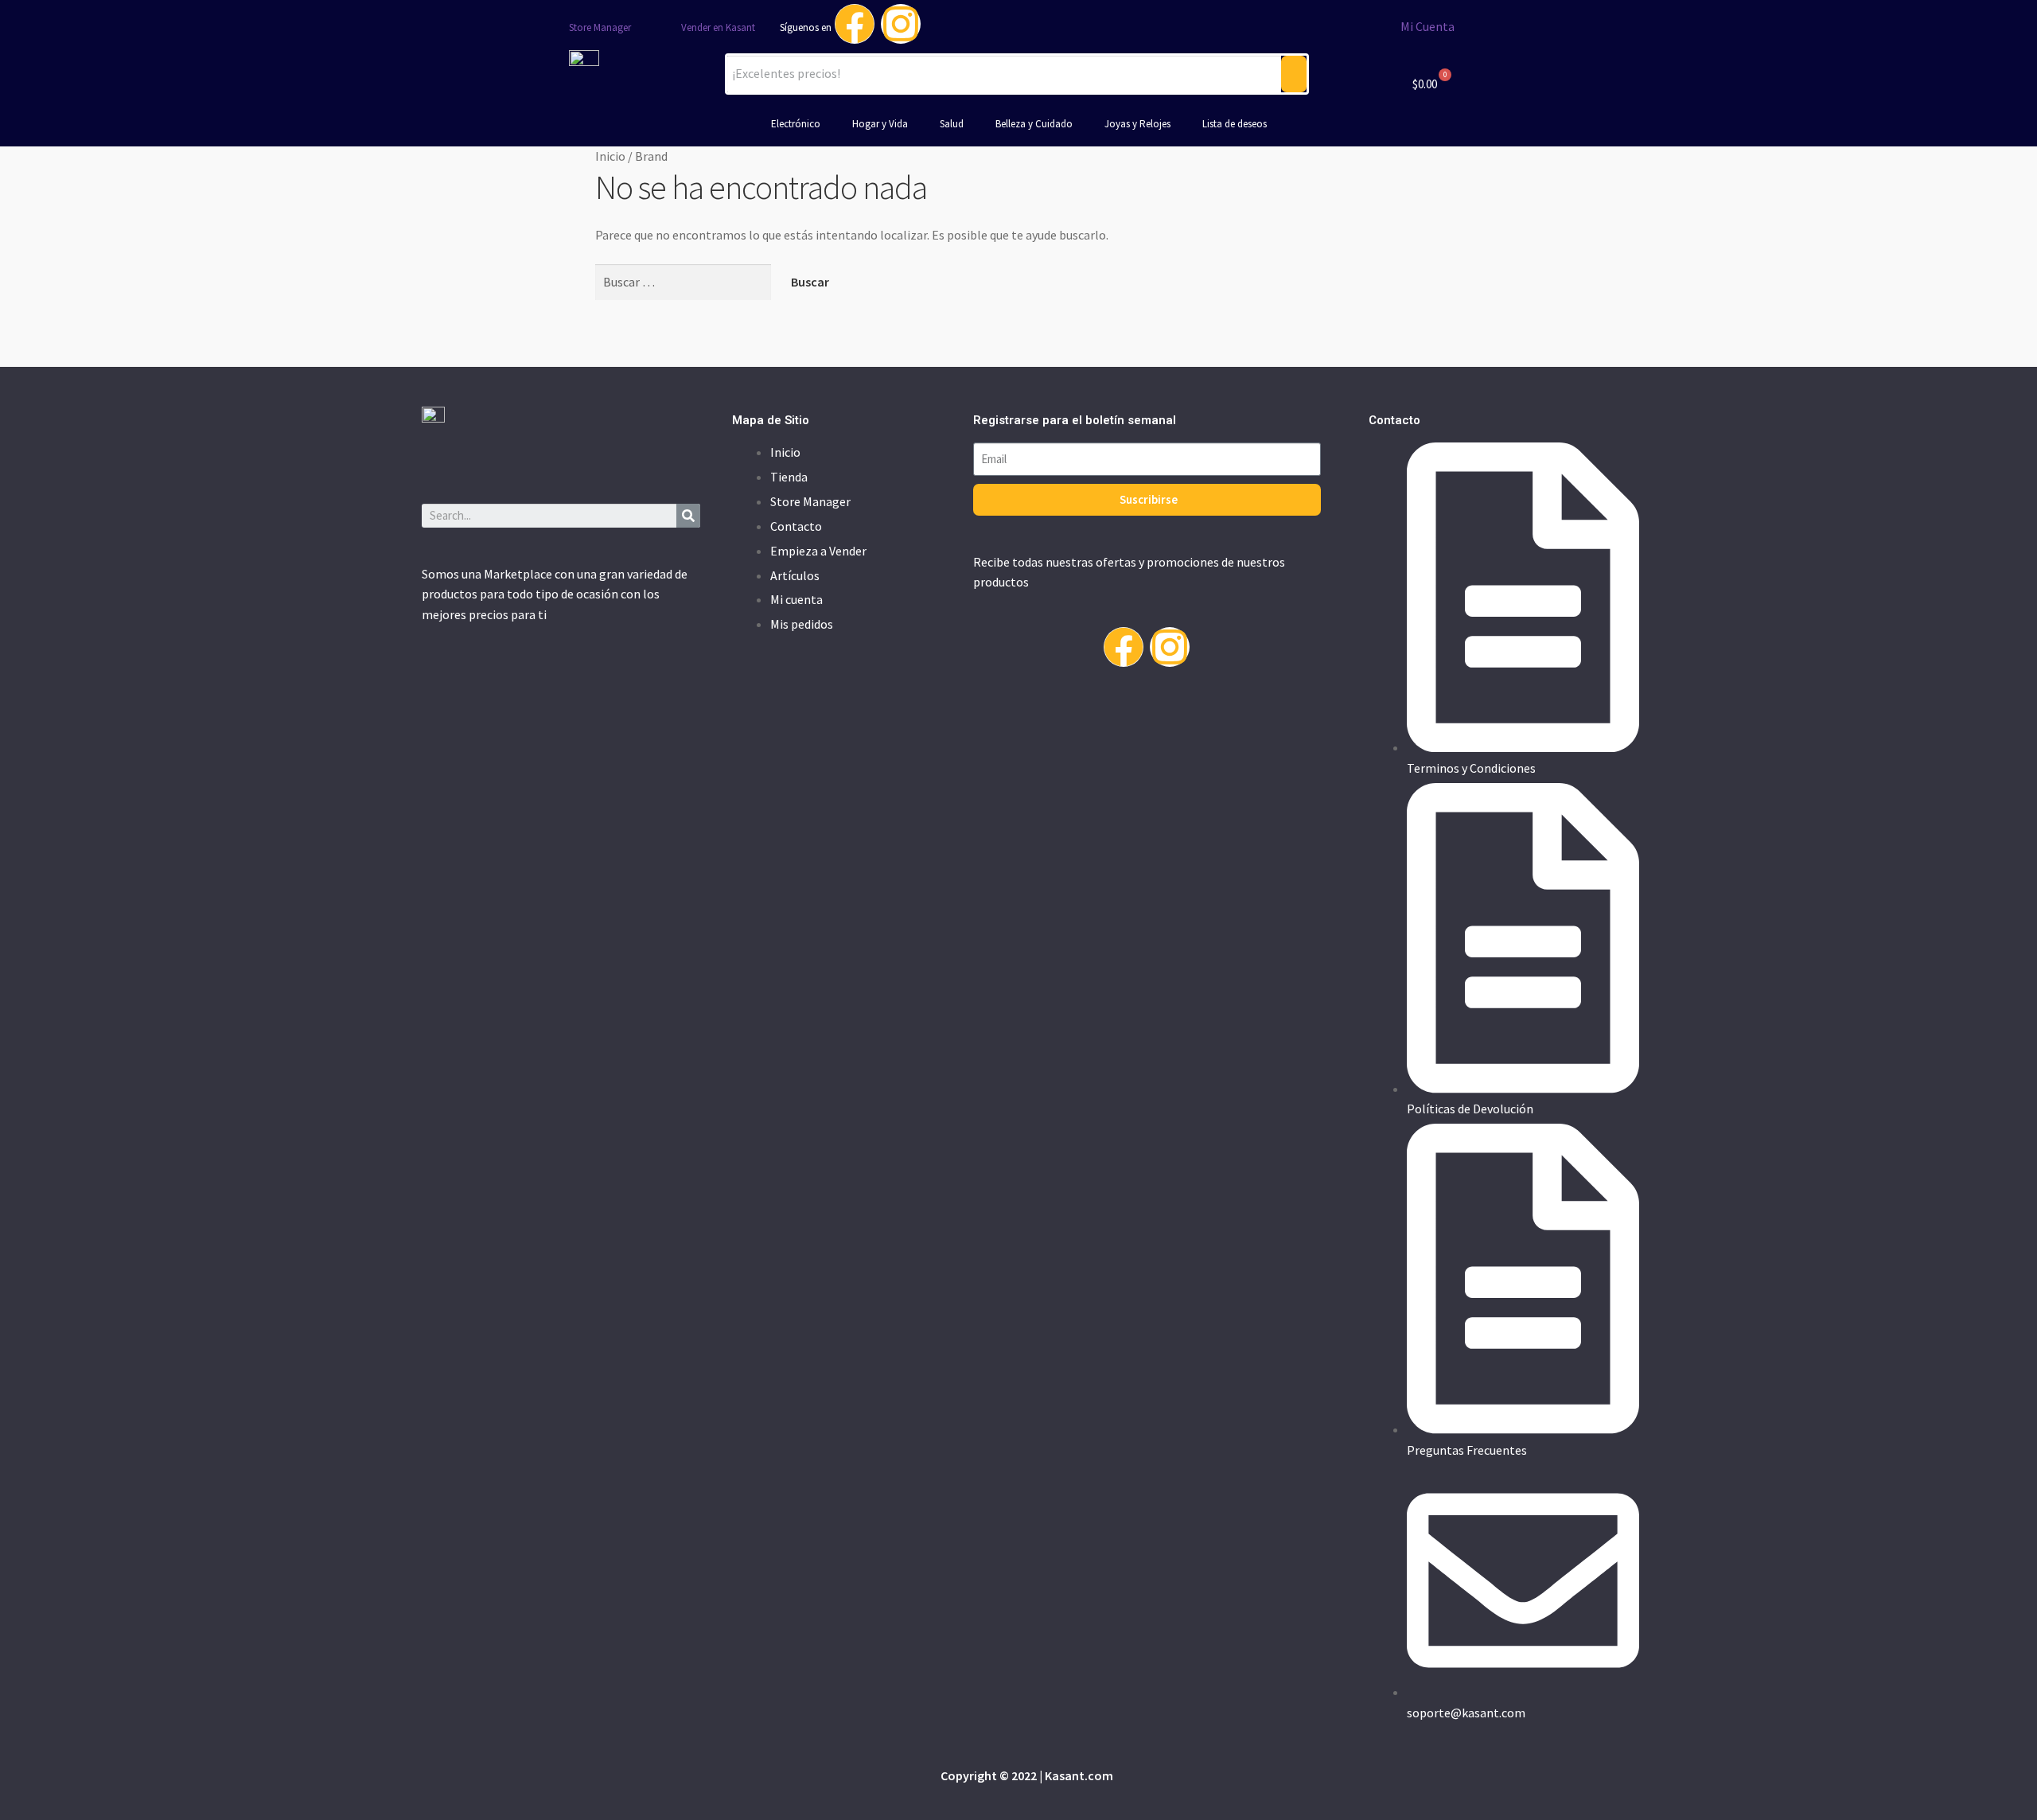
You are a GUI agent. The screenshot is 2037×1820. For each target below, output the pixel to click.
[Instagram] (901, 24)
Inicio (610, 156)
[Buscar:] (684, 282)
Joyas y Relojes (1137, 124)
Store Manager (600, 27)
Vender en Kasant (718, 27)
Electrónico (796, 124)
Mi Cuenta (1427, 26)
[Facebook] (855, 24)
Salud (952, 124)
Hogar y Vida (880, 124)
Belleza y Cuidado (1034, 124)
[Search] (688, 516)
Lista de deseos (1235, 124)
